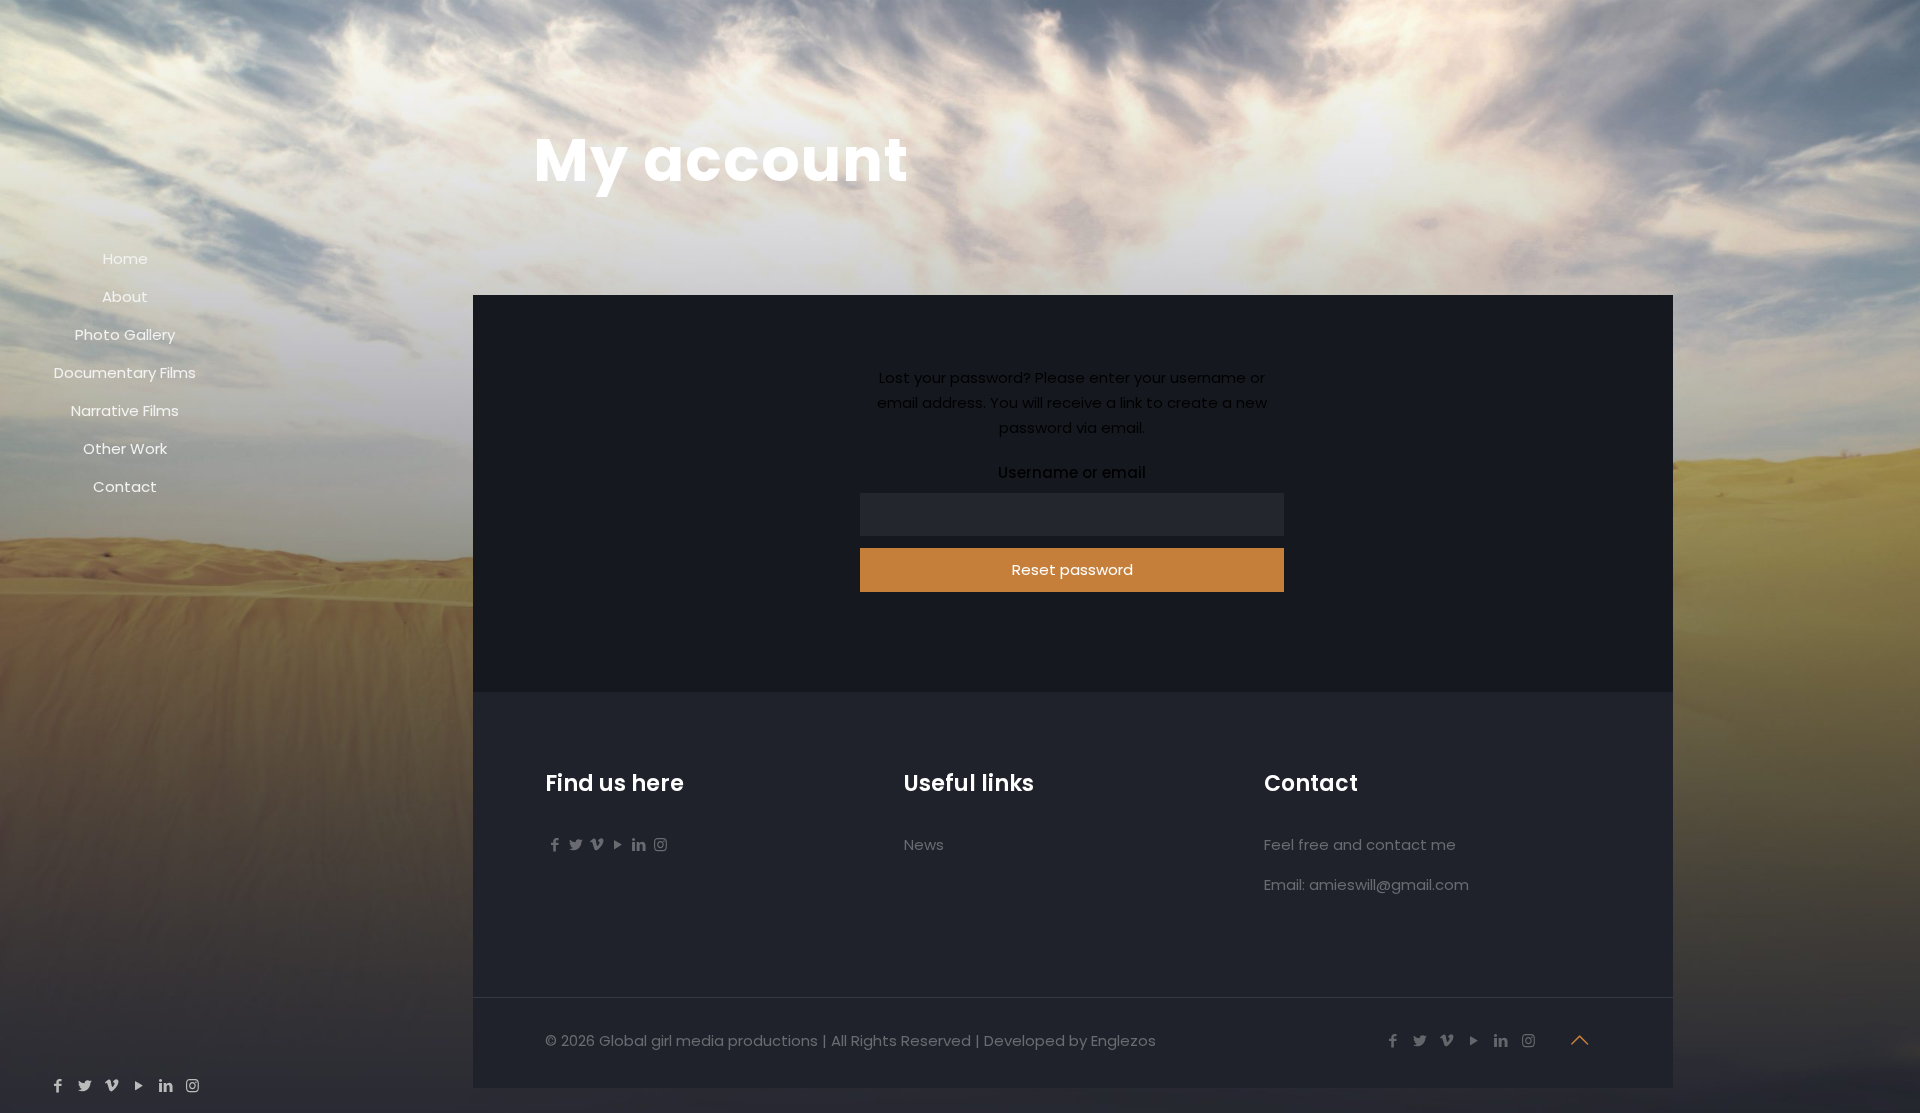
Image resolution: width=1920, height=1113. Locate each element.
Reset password (1072, 569)
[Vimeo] (111, 1085)
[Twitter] (84, 1085)
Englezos (1123, 1040)
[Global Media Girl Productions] (125, 120)
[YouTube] (138, 1085)
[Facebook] (57, 1085)
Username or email (1072, 472)
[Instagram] (192, 1085)
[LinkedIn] (165, 1085)
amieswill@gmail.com (1389, 884)
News (924, 844)
